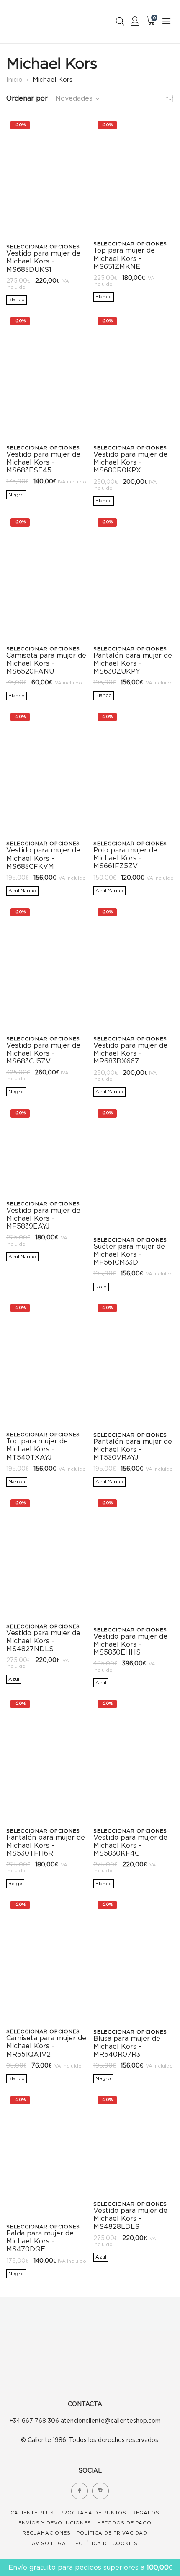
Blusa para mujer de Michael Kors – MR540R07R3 (127, 2046)
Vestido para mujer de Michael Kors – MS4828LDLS (130, 2218)
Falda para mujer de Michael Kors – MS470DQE (40, 2241)
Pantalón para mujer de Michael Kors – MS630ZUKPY (133, 663)
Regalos (146, 2513)
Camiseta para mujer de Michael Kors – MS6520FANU (46, 663)
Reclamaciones (47, 2533)
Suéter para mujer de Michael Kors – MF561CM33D (129, 1254)
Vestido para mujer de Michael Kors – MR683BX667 (130, 1053)
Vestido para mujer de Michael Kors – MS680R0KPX (130, 462)
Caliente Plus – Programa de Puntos (68, 2513)
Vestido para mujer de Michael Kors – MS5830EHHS (130, 1644)
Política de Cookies (107, 2543)
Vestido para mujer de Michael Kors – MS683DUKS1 (43, 261)
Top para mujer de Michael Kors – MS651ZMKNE (124, 258)
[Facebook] (80, 2491)
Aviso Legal (51, 2543)
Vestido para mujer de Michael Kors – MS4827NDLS (43, 1641)
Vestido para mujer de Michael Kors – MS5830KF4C (130, 1845)
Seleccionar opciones (43, 247)
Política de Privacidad (112, 2533)
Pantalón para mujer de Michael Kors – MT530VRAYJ (133, 1449)
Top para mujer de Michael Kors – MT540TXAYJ (37, 1449)
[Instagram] (100, 2491)
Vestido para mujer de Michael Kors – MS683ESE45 (43, 462)
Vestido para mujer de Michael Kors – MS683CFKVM (43, 858)
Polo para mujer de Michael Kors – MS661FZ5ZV (125, 858)
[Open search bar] (120, 21)
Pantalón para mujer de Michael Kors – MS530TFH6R (46, 1845)
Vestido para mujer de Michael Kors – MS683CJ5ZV (43, 1053)
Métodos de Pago (124, 2523)
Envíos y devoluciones (55, 2523)
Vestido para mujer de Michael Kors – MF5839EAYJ (43, 1218)
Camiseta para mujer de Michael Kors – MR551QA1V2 (46, 2046)
